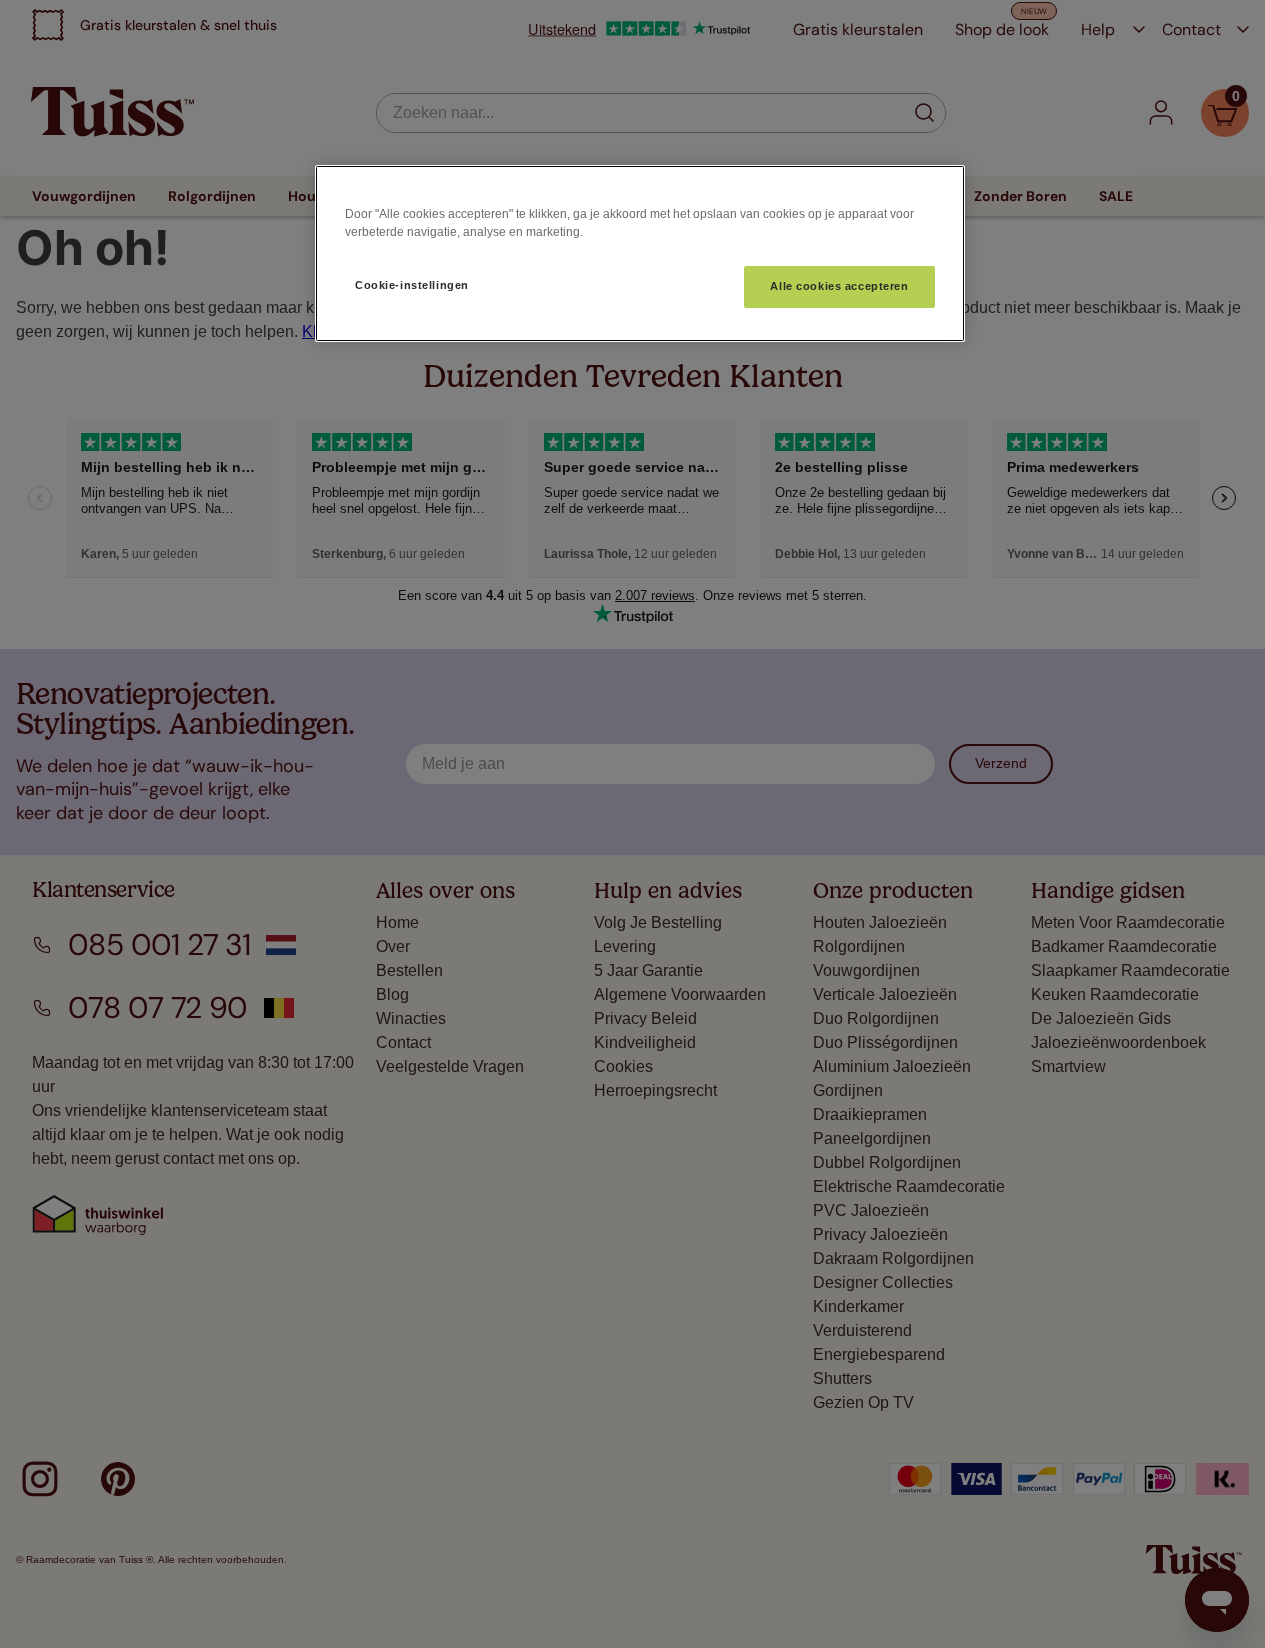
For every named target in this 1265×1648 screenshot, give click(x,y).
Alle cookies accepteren (839, 286)
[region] (640, 253)
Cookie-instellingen (412, 285)
